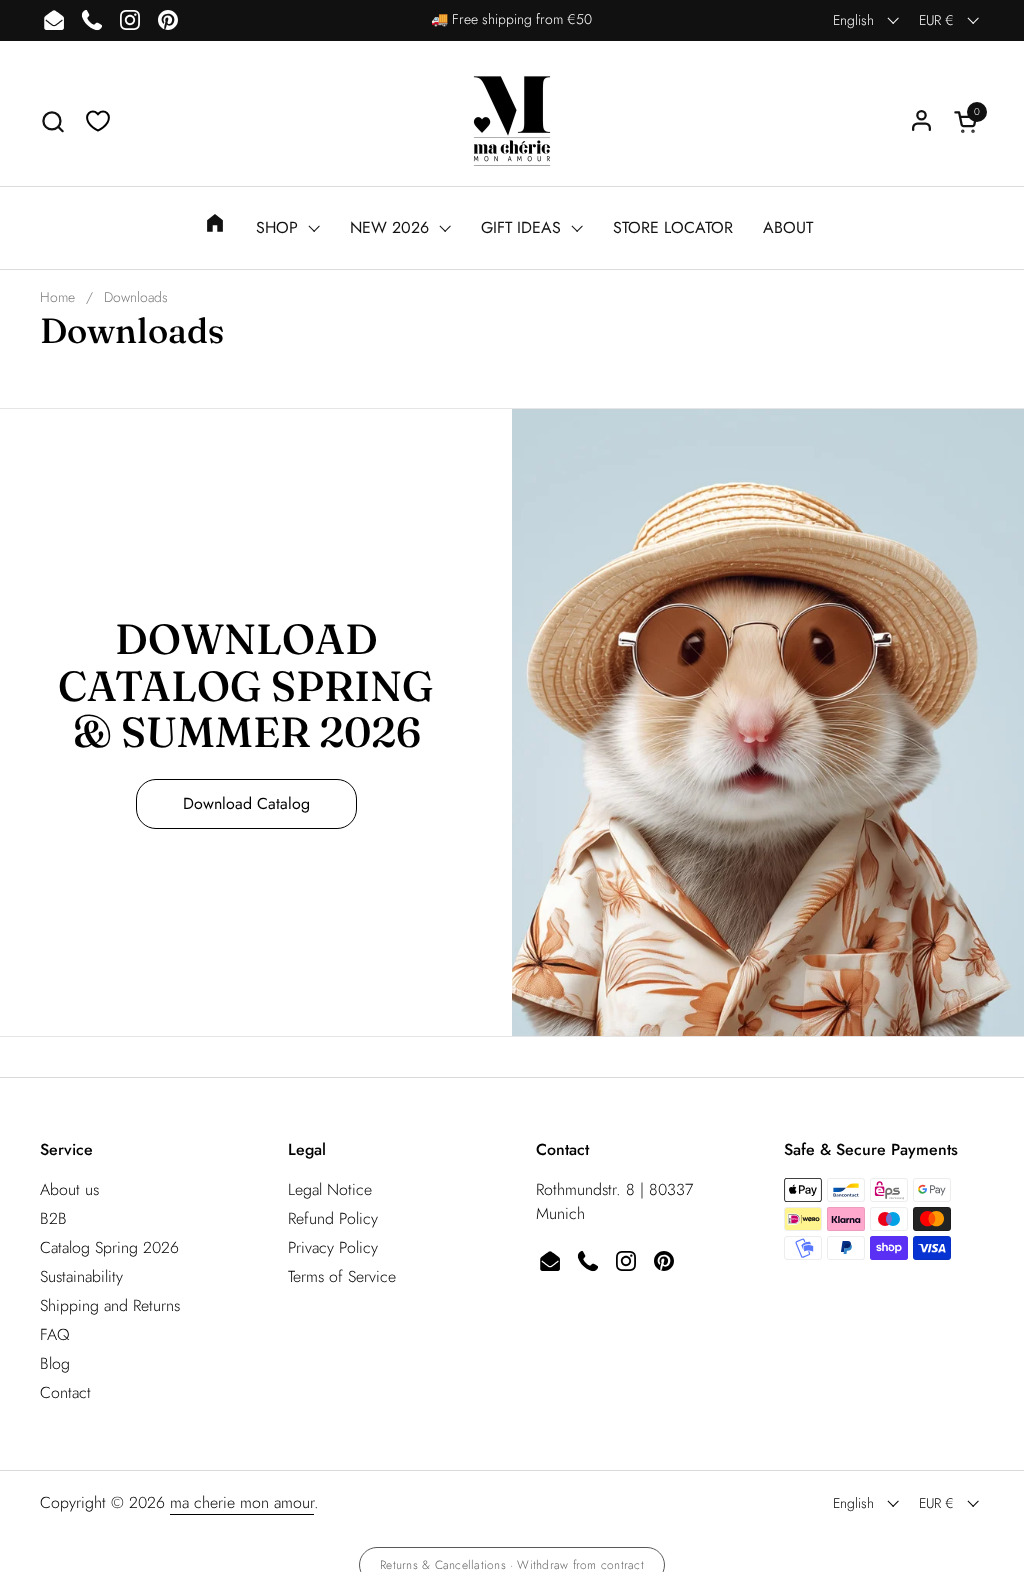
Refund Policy (333, 1218)
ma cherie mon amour (242, 1502)
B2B (53, 1218)
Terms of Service (342, 1276)
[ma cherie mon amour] (512, 121)
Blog (55, 1363)
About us (69, 1189)
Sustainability (81, 1276)
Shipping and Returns (110, 1305)
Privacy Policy (333, 1247)
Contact (65, 1392)
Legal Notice (330, 1189)
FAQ (55, 1334)
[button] (52, 121)
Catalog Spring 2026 (109, 1247)
